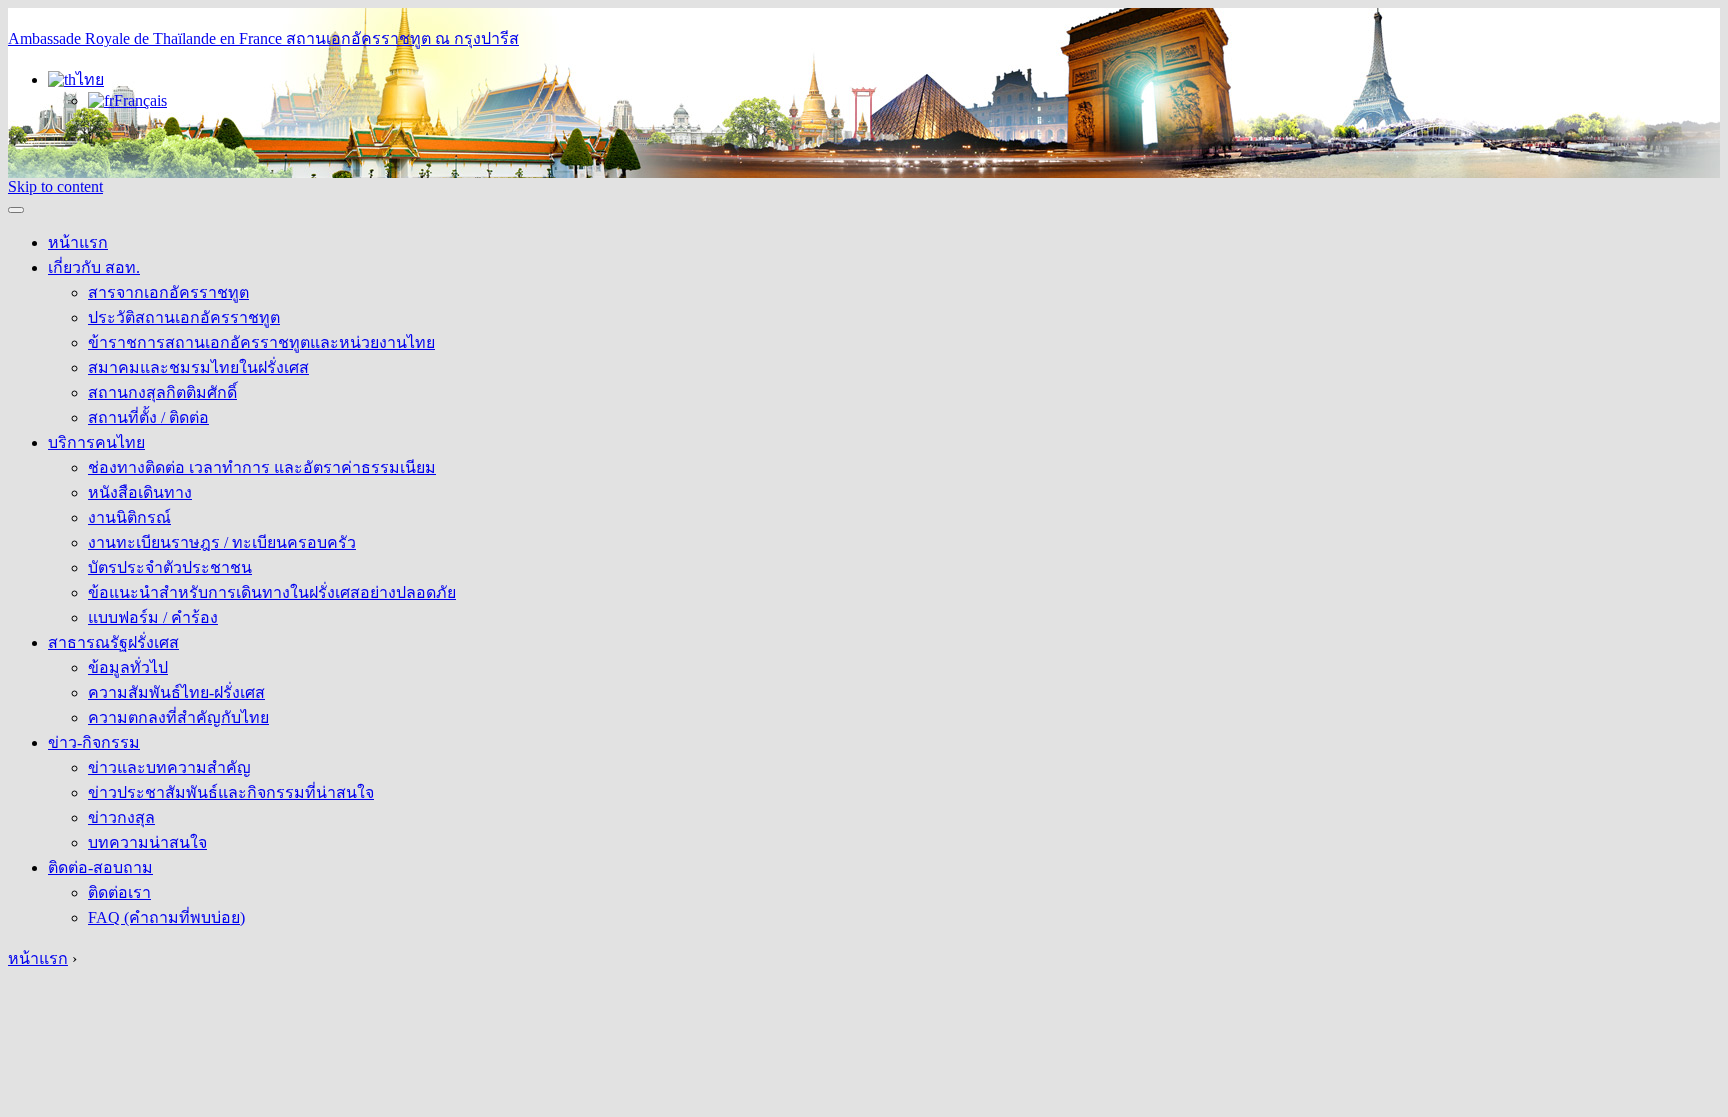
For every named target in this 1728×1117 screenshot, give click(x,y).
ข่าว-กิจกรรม (94, 742)
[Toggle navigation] (16, 210)
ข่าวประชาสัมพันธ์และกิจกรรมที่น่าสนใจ (231, 792)
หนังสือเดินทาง (140, 492)
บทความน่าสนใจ (147, 842)
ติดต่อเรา (119, 892)
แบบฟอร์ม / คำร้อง (153, 617)
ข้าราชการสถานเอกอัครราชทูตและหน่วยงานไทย (261, 342)
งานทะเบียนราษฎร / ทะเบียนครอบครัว (222, 542)
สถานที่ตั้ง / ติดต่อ (148, 417)
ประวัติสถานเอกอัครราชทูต (184, 317)
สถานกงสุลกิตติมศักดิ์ (162, 392)
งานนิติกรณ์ (129, 517)
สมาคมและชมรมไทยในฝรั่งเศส (198, 367)
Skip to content (55, 186)
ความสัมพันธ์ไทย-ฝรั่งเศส (176, 692)
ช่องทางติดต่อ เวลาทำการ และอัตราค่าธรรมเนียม (262, 467)
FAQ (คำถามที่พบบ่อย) (166, 917)
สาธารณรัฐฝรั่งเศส (113, 642)
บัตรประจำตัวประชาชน (170, 567)
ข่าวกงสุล (121, 817)
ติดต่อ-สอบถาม (100, 867)
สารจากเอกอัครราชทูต (168, 292)
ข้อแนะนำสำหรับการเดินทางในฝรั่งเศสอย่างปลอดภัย (272, 592)
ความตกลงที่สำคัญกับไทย (178, 717)
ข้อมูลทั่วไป (128, 667)
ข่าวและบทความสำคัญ (169, 767)
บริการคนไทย (96, 442)
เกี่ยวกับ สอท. (94, 267)
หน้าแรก (78, 242)
